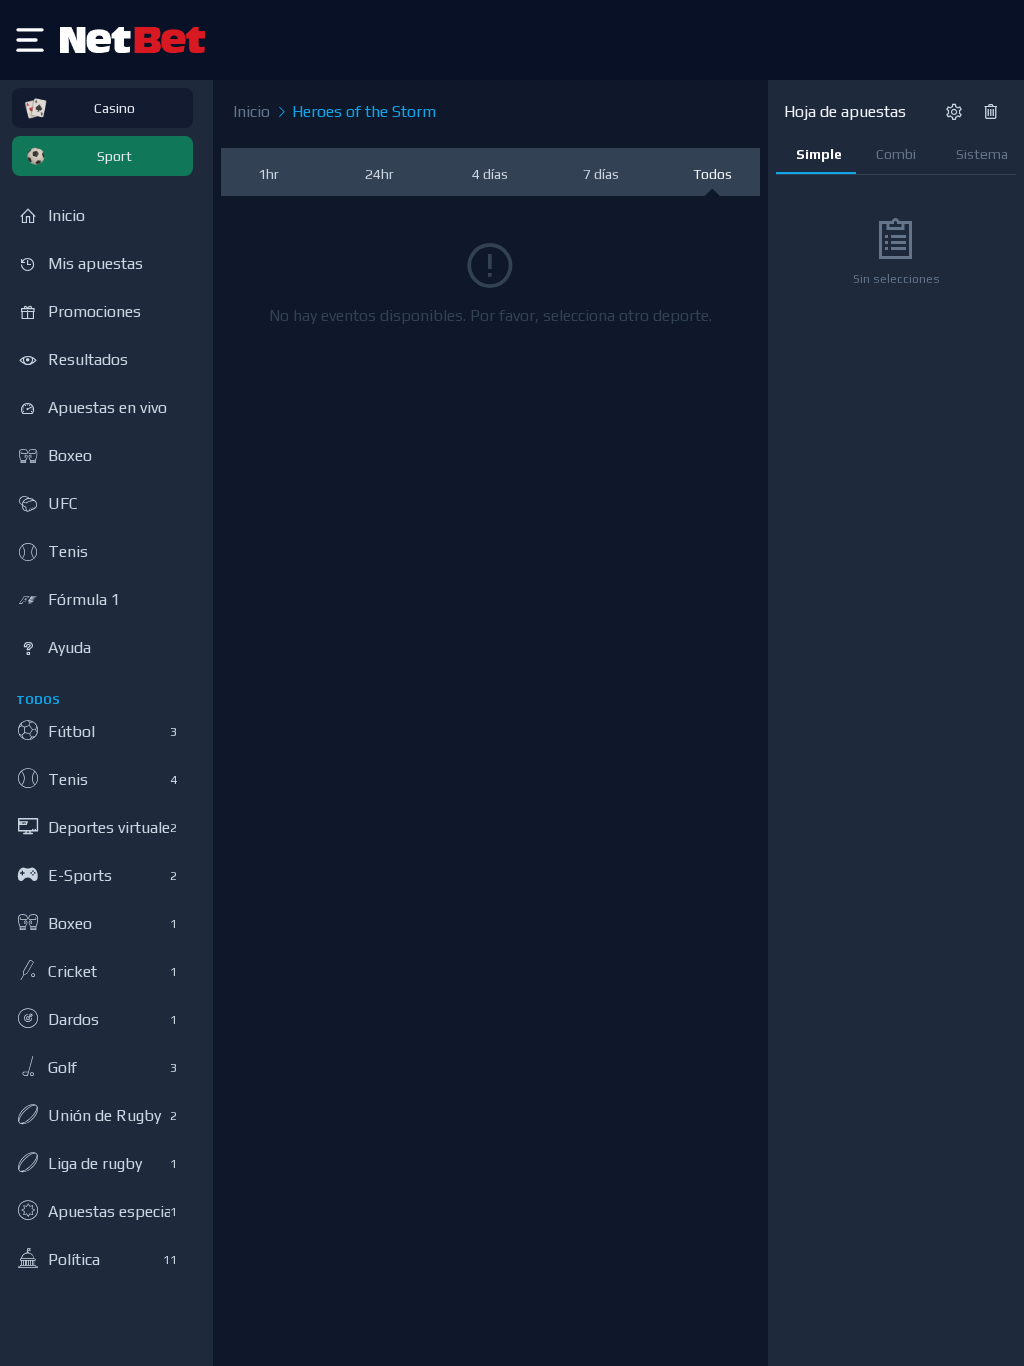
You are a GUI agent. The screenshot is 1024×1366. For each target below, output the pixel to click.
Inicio (251, 111)
